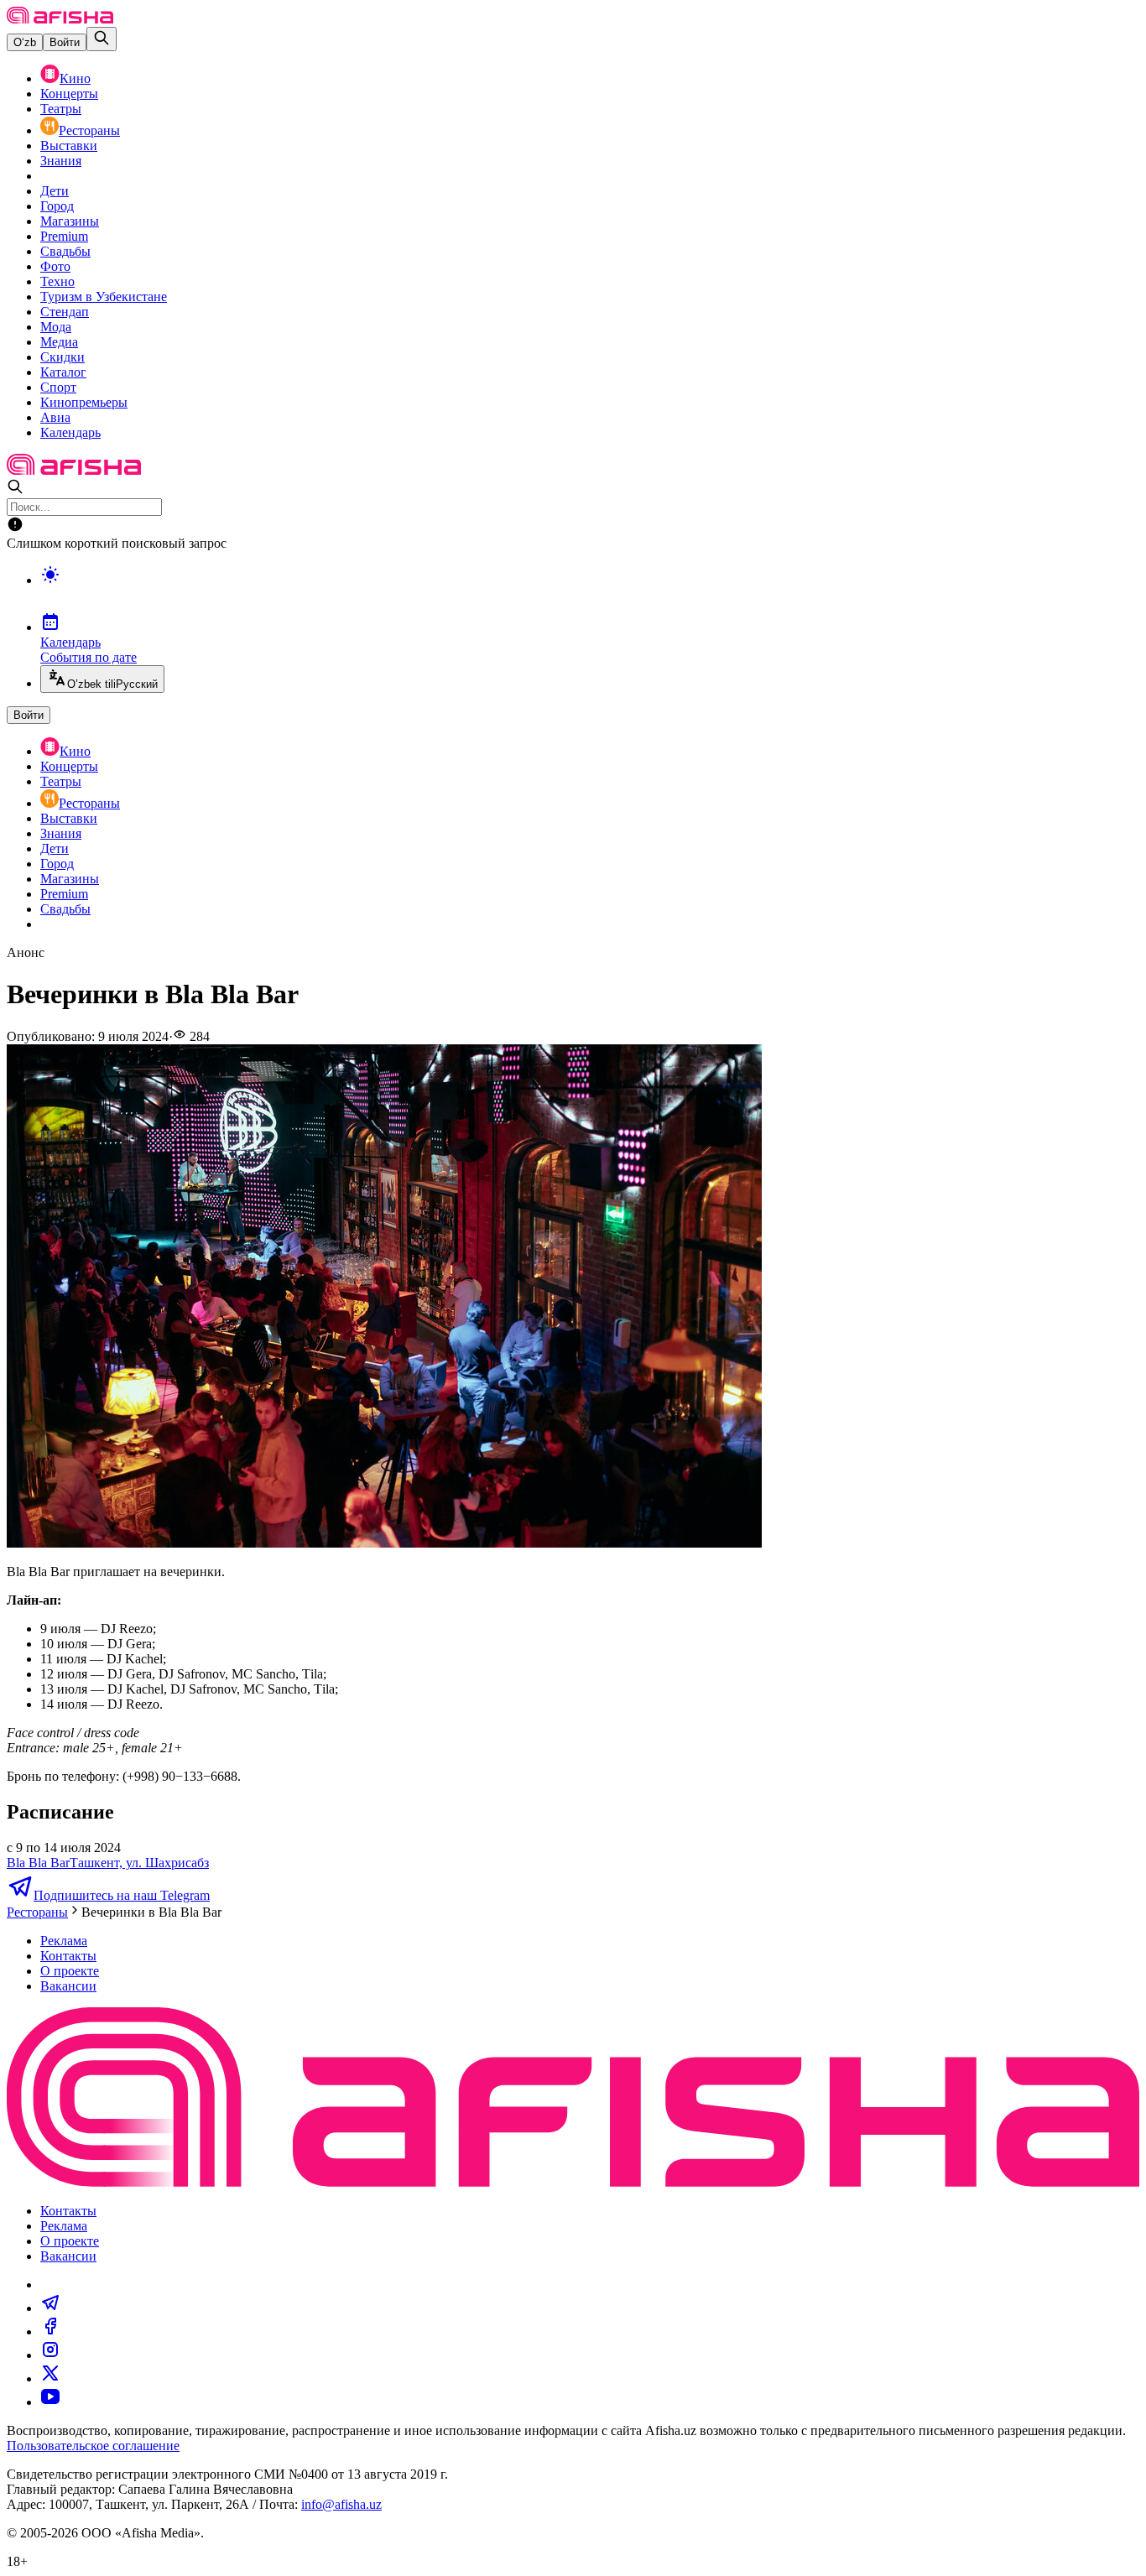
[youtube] (50, 2402)
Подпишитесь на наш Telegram (122, 1895)
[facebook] (50, 2331)
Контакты (68, 1956)
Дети (55, 191)
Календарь (70, 432)
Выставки (69, 146)
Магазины (70, 221)
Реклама (64, 1941)
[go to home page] (60, 19)
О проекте (70, 1971)
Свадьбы (65, 251)
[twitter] (50, 2378)
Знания (61, 161)
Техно (57, 281)
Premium (64, 236)
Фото (55, 266)
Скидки (63, 357)
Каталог (63, 372)
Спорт (58, 387)
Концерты (69, 94)
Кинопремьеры (84, 402)
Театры (61, 109)
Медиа (59, 342)
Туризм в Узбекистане (104, 297)
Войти (65, 42)
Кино (75, 78)
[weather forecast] (590, 592)
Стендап (65, 312)
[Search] (102, 39)
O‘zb (25, 42)
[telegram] (50, 2308)
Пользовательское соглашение (93, 2446)
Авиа (55, 417)
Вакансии (68, 1986)
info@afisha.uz (341, 2504)
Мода (56, 327)
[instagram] (50, 2355)
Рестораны (89, 130)
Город (57, 206)
